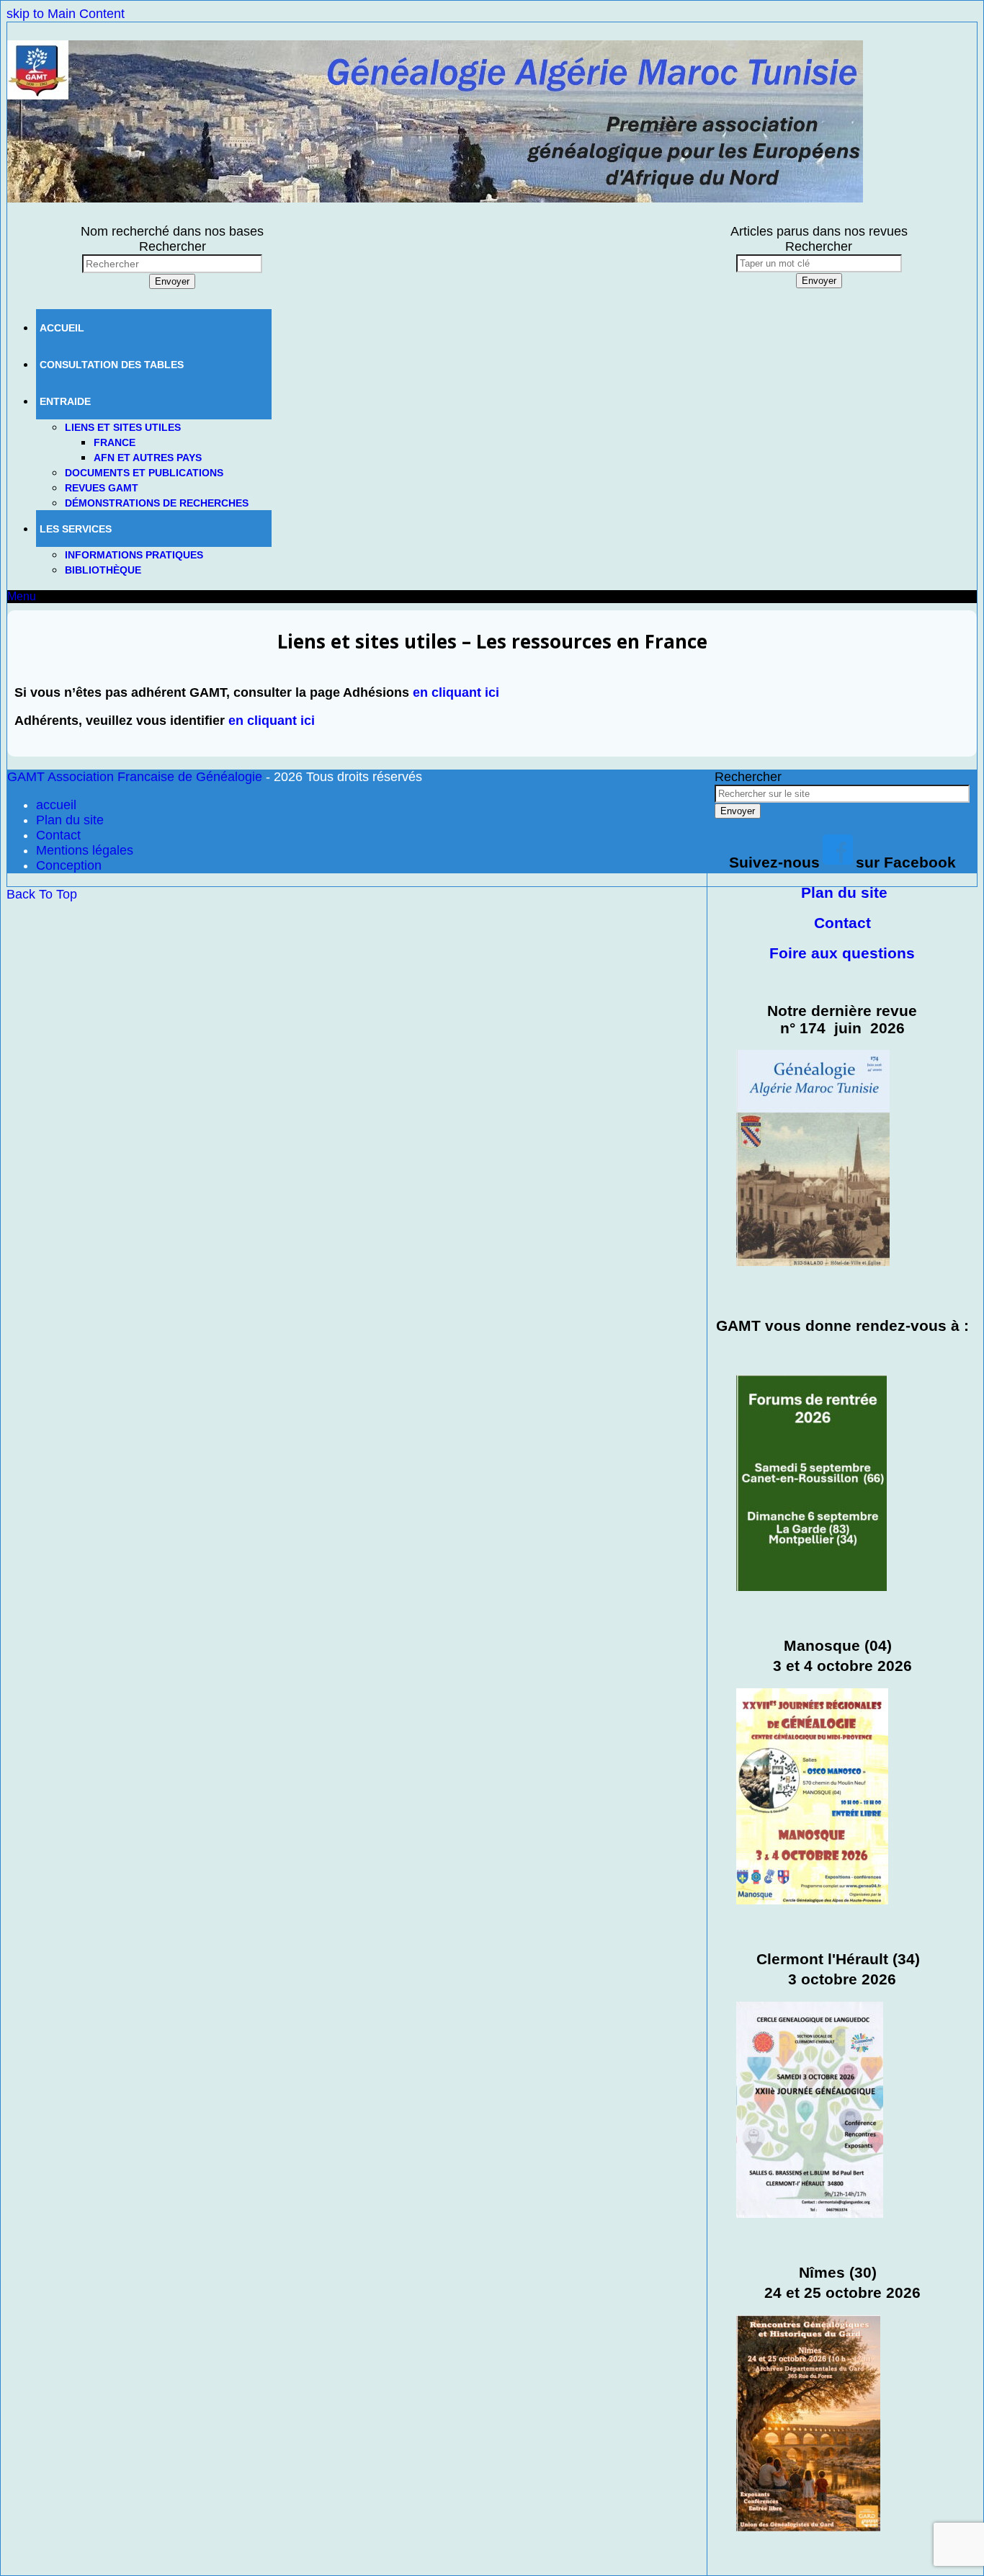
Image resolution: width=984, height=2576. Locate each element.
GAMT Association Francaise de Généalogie (135, 777)
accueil (56, 805)
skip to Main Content (66, 14)
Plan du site (844, 892)
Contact (842, 923)
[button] (22, 596)
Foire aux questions (842, 953)
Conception (69, 865)
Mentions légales (85, 850)
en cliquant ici (456, 692)
